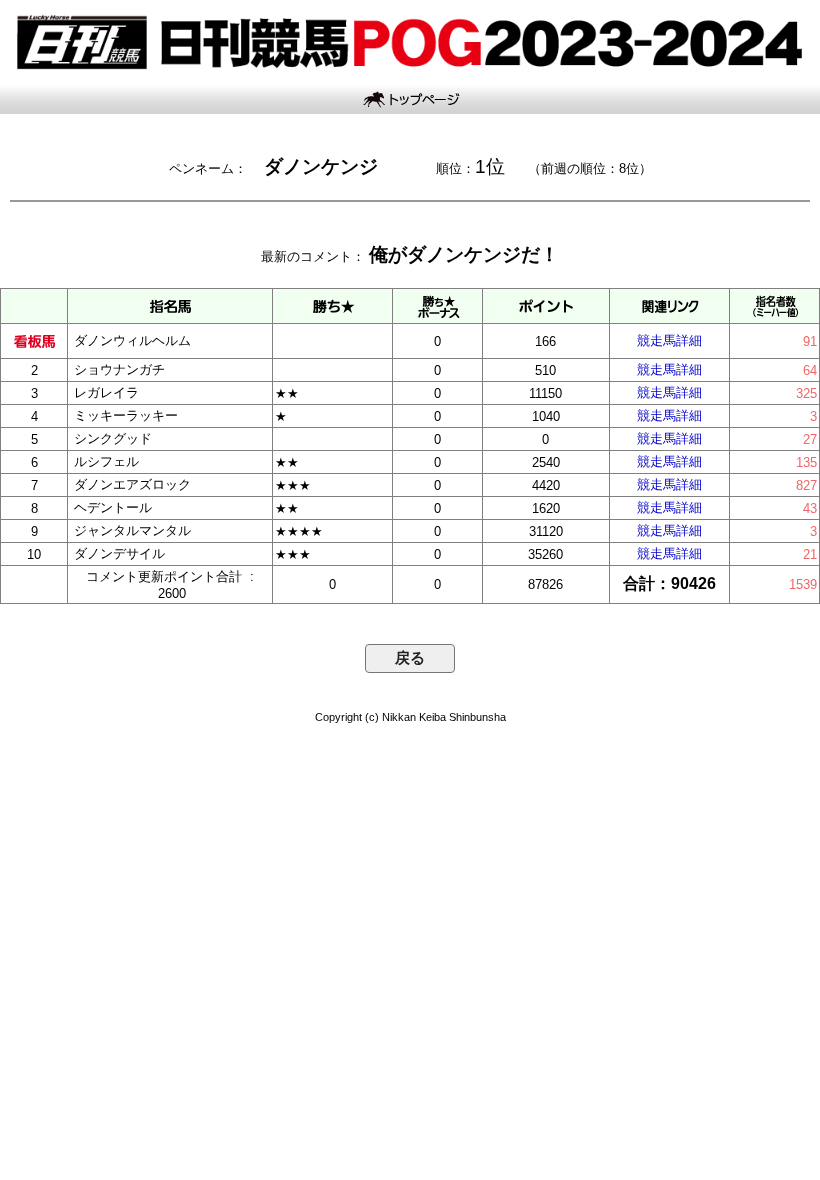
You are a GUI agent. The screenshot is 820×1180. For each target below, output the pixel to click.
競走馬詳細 (669, 340)
